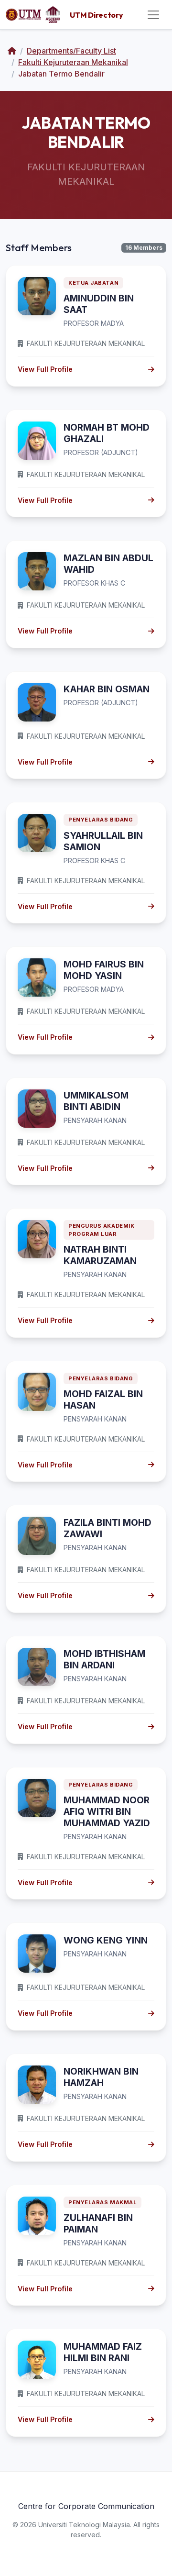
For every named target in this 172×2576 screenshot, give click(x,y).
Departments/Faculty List (71, 51)
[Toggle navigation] (153, 15)
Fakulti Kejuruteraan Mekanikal (73, 62)
